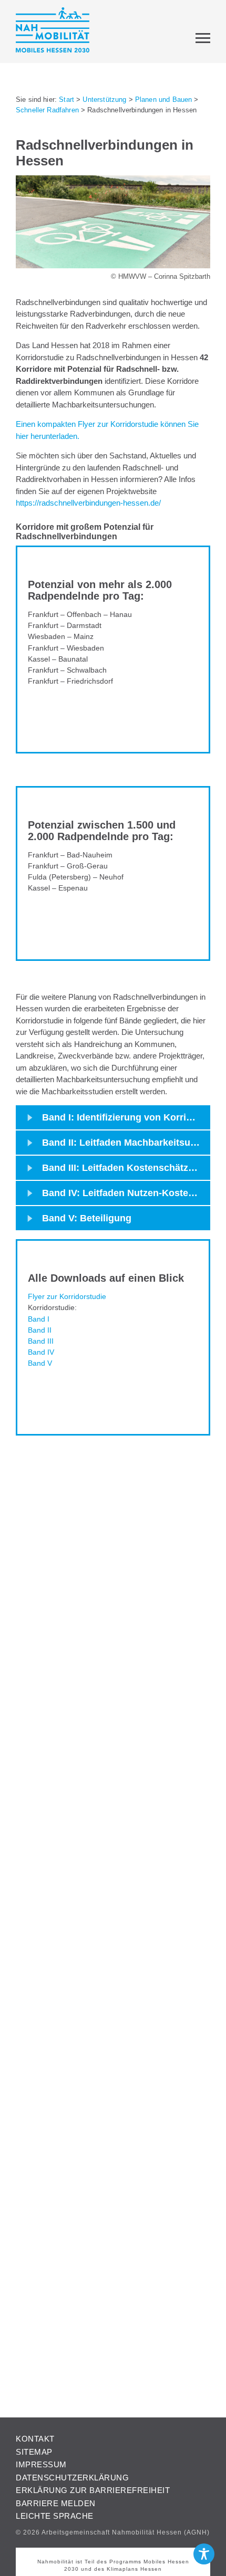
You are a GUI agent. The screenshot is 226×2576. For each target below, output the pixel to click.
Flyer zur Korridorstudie (67, 1296)
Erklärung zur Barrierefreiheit (93, 2490)
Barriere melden (56, 2503)
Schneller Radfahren (47, 110)
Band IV (41, 1352)
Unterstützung (104, 100)
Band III (41, 1341)
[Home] (53, 32)
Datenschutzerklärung (72, 2478)
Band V (40, 1363)
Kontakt (35, 2439)
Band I (39, 1319)
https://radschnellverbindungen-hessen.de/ (88, 503)
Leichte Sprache (55, 2516)
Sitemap (34, 2452)
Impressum (41, 2464)
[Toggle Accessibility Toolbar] (204, 2554)
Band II (40, 1330)
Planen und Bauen (163, 100)
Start (66, 100)
